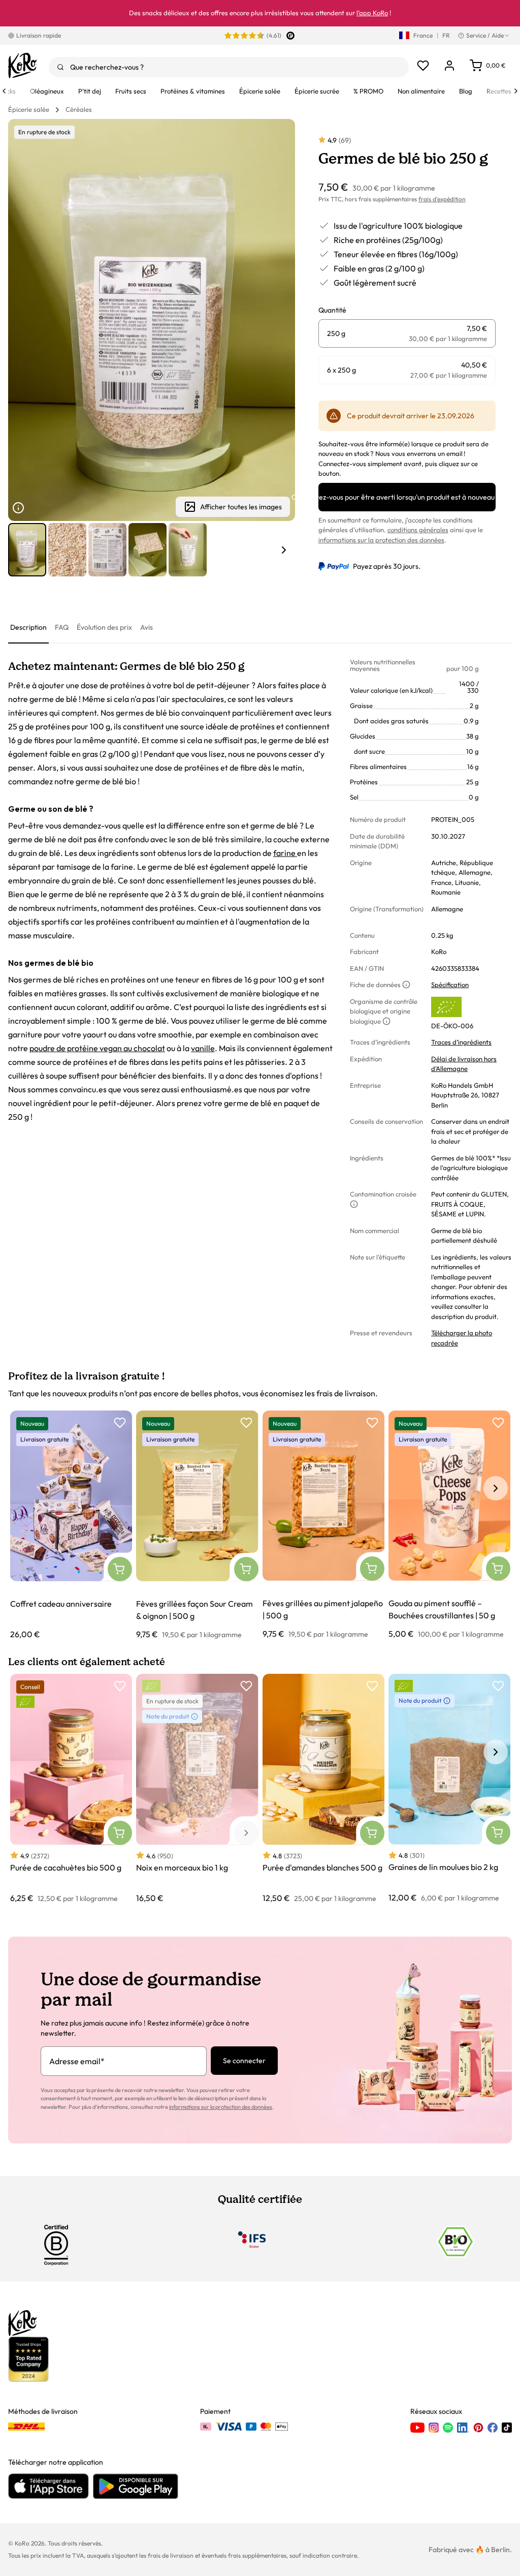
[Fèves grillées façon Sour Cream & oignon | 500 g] (197, 1525)
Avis (147, 627)
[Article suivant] (284, 550)
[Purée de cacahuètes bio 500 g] (71, 1789)
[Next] (516, 91)
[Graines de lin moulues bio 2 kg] (449, 1789)
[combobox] (229, 67)
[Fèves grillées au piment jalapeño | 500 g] (323, 1525)
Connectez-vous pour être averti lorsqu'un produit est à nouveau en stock (407, 497)
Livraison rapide (39, 35)
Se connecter (244, 2061)
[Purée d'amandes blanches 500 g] (323, 1789)
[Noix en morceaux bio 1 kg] (197, 1789)
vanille (203, 1048)
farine (285, 853)
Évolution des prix (104, 627)
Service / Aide (485, 35)
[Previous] (4, 91)
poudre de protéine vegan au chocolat (97, 1048)
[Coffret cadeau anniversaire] (71, 1525)
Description (28, 627)
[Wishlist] (423, 66)
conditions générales (418, 530)
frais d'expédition (442, 199)
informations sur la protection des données (381, 540)
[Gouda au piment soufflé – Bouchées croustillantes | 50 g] (449, 1525)
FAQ (62, 627)
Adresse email (77, 2061)
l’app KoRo (372, 13)
